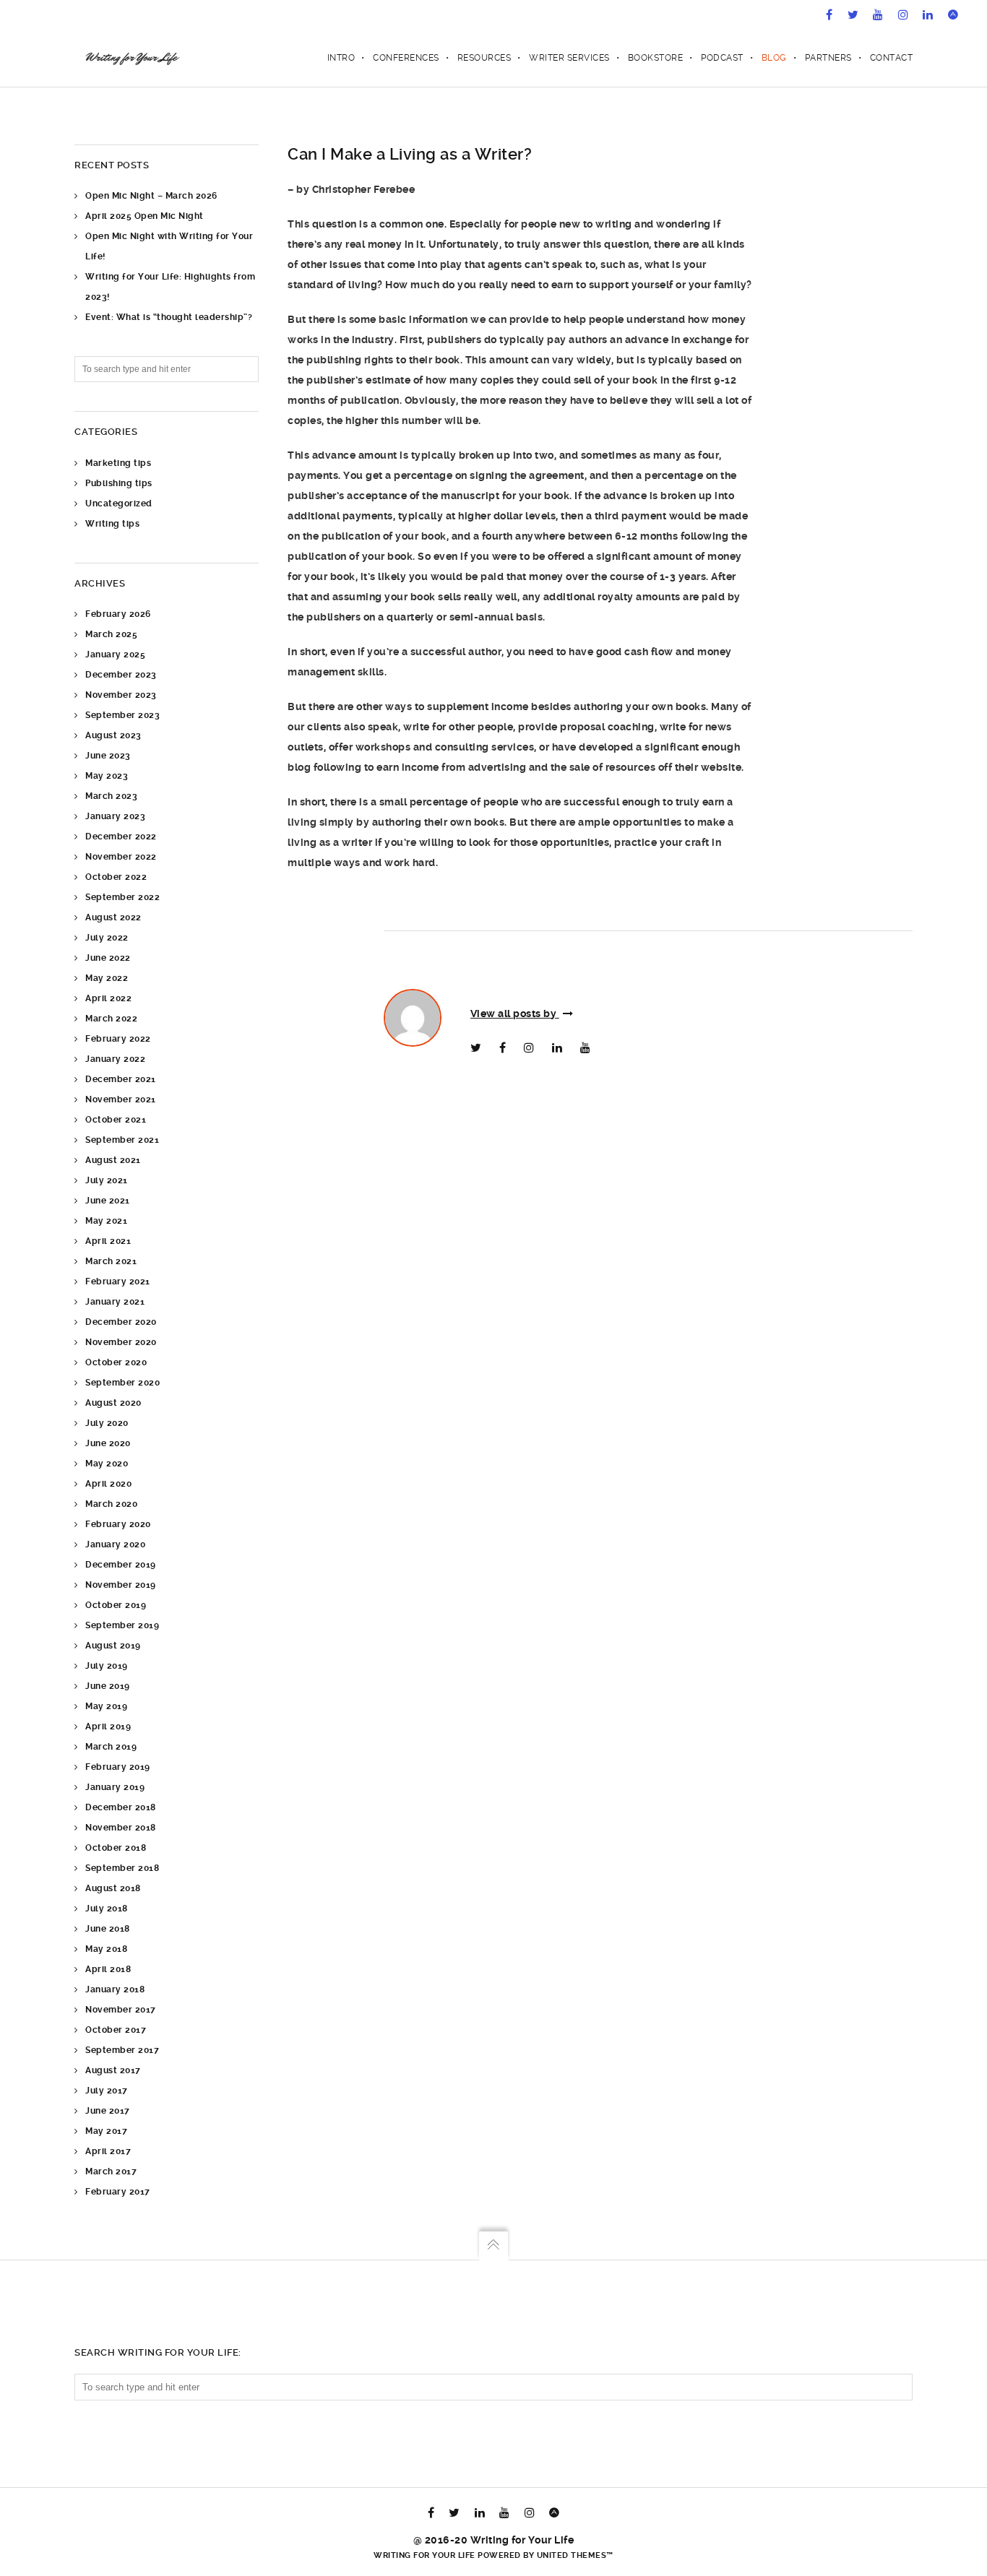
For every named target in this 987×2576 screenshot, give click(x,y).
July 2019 (107, 1666)
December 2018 (121, 1807)
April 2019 (108, 1726)
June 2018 (108, 1929)
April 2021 (108, 1241)
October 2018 (116, 1848)
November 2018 (121, 1828)
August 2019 (113, 1646)
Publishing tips (119, 483)
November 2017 (121, 2010)
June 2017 (108, 2111)
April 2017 (108, 2151)
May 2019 (106, 1706)
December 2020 (121, 1322)
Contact (892, 58)
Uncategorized (119, 503)
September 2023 (122, 715)
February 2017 (118, 2192)
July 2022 (107, 938)
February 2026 (118, 614)
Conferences (406, 58)
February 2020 (118, 1524)
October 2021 (116, 1120)
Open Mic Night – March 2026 (151, 196)
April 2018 (108, 1969)
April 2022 (108, 998)
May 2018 (106, 1949)
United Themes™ (575, 2555)
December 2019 (121, 1565)
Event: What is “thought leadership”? (169, 317)
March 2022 (111, 1019)
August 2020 (113, 1403)
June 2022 (108, 958)
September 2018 (122, 1868)
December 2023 (121, 675)
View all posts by (515, 1013)
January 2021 (115, 1302)
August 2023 (113, 735)
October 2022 (116, 877)
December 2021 (121, 1079)
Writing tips (112, 524)
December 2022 (121, 837)
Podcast (722, 58)
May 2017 (106, 2131)
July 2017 (107, 2091)
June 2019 (108, 1686)
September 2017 (122, 2050)
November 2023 (121, 695)
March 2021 (111, 1261)
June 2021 (108, 1201)
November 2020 (121, 1342)
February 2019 (118, 1767)
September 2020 (122, 1383)
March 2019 (111, 1747)
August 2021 (113, 1160)
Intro (341, 58)
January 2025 (115, 654)
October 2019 (116, 1605)
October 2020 (116, 1362)
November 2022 (121, 857)
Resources (484, 58)
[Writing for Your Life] (131, 58)
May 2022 (107, 978)
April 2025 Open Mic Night (145, 216)
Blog (774, 58)
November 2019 (121, 1585)
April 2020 (108, 1484)
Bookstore (656, 58)
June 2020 (108, 1443)
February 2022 (118, 1039)
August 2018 (113, 1888)
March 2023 (111, 796)
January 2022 (115, 1059)
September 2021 (122, 1140)
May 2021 (106, 1221)
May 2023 (107, 776)
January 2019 (115, 1787)
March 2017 (111, 2171)
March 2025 (111, 634)
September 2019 (122, 1625)
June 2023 (108, 756)
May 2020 (107, 1464)
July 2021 (107, 1180)
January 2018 (115, 1989)
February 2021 (118, 1281)
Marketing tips (118, 463)
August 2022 (113, 917)
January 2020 (115, 1544)
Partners (828, 58)
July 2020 (107, 1423)
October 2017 (116, 2030)
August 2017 (113, 2070)
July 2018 (107, 1909)
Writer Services (569, 58)
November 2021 (121, 1099)
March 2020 (111, 1504)
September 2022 (122, 897)
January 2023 (115, 816)
